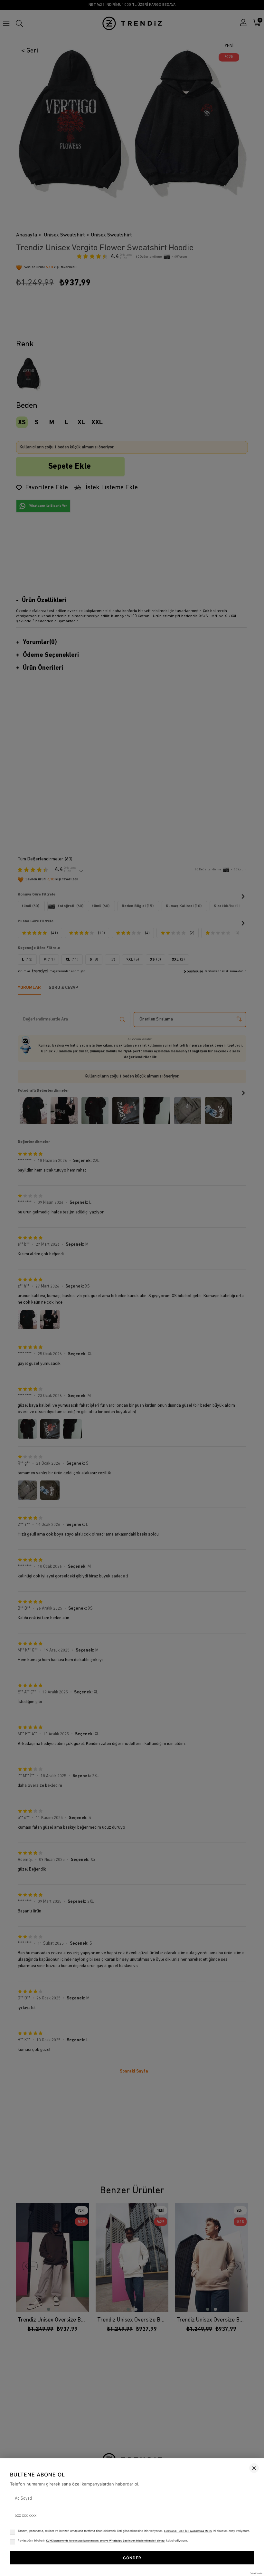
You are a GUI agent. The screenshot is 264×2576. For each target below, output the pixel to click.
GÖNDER (132, 2558)
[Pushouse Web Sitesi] (256, 2573)
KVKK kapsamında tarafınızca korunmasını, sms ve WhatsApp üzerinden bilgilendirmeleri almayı (106, 2541)
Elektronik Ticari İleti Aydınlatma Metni (188, 2531)
